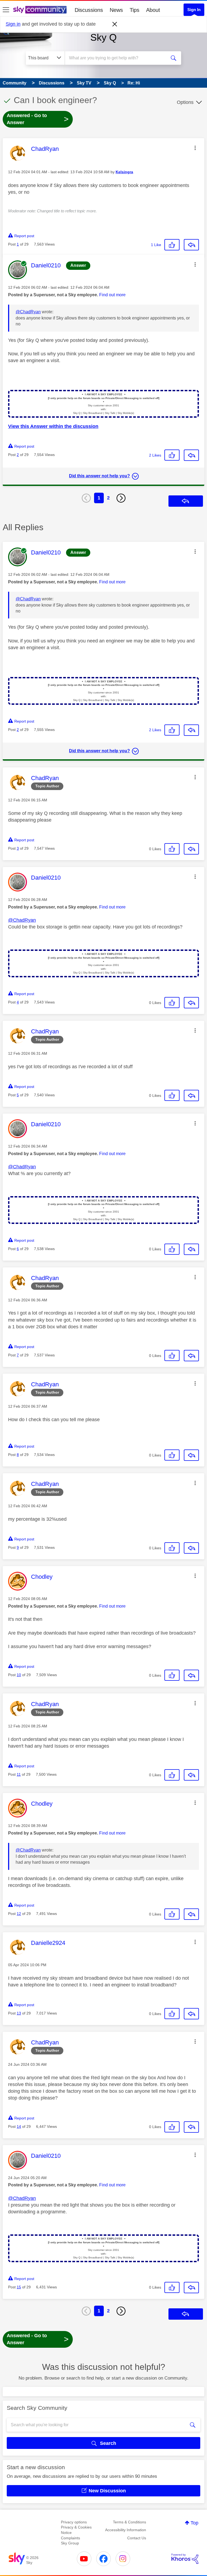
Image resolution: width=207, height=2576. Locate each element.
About (153, 10)
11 (19, 1774)
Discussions (89, 10)
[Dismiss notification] (115, 24)
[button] (195, 148)
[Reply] (191, 245)
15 (19, 2287)
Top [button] (194, 2523)
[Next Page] (121, 498)
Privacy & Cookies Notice (76, 2530)
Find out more (112, 295)
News (116, 10)
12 (19, 1914)
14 (19, 2126)
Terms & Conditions (130, 2522)
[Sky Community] (40, 10)
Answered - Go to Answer (38, 119)
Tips (134, 10)
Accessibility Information (126, 2530)
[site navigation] (6, 10)
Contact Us (137, 2538)
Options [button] (185, 102)
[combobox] (117, 58)
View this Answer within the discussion (53, 426)
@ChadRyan (28, 312)
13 (19, 2013)
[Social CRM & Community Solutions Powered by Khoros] (185, 2559)
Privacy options (74, 2522)
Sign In (194, 10)
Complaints (70, 2538)
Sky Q (103, 37)
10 (19, 1675)
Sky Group (70, 2543)
